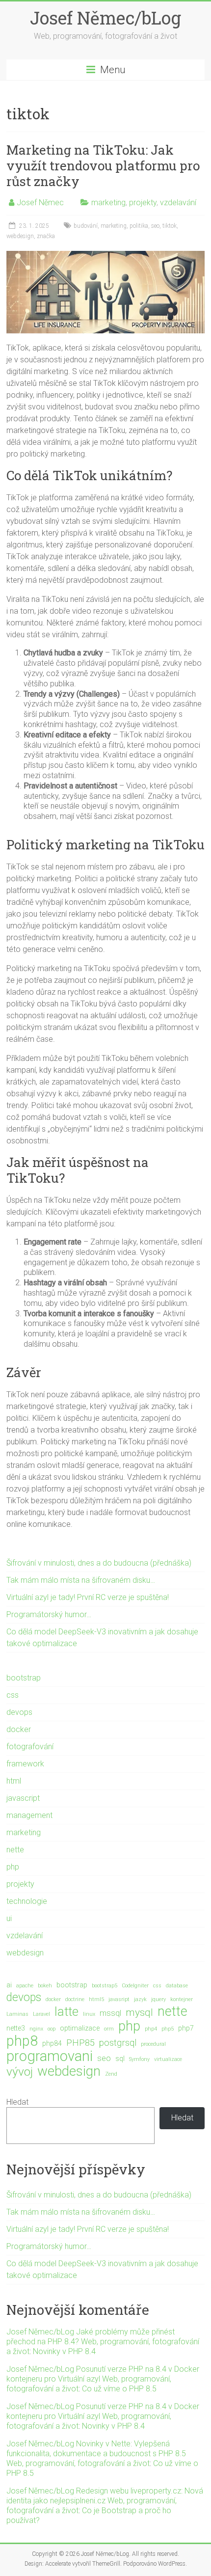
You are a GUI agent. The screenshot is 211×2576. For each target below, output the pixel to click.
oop (52, 2029)
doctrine (75, 1999)
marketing (108, 203)
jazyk (140, 1999)
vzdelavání (178, 203)
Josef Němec (40, 203)
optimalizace (80, 2028)
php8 (22, 2041)
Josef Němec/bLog (105, 18)
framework (25, 1764)
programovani (50, 2056)
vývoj (20, 2072)
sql (120, 2059)
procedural (153, 2044)
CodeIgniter (135, 1986)
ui (9, 1918)
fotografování (30, 1747)
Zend (111, 2074)
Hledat (17, 2102)
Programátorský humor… (49, 1614)
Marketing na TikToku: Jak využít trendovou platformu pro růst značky (103, 165)
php (13, 1867)
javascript (23, 1798)
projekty (143, 203)
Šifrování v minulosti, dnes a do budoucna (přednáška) (99, 1563)
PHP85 (80, 2043)
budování (86, 226)
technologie (27, 1901)
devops (19, 1712)
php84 (52, 2043)
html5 (96, 1999)
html (14, 1781)
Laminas (17, 2014)
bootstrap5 (105, 1986)
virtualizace (168, 2059)
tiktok (170, 226)
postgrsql (118, 2043)
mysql (139, 2012)
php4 (151, 2029)
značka (46, 236)
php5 (168, 2029)
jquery (158, 1999)
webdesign (20, 236)
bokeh (45, 1986)
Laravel (41, 2014)
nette (15, 1850)
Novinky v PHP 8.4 (64, 2351)
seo (155, 226)
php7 (186, 2028)
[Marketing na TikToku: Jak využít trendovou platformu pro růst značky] (105, 256)
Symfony (139, 2059)
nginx (36, 2029)
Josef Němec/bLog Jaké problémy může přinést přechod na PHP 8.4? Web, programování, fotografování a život (103, 2342)
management (29, 1815)
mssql (110, 2013)
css (13, 1695)
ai (9, 1985)
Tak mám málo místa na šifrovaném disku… (81, 1580)
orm (109, 2029)
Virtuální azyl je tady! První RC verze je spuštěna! (88, 1597)
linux (89, 2014)
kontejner (182, 1999)
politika (139, 226)
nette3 (16, 2028)
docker (19, 1729)
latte (66, 2011)
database (177, 1986)
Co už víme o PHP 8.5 (119, 2389)
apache (25, 1986)
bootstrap (24, 1678)
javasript (119, 1999)
